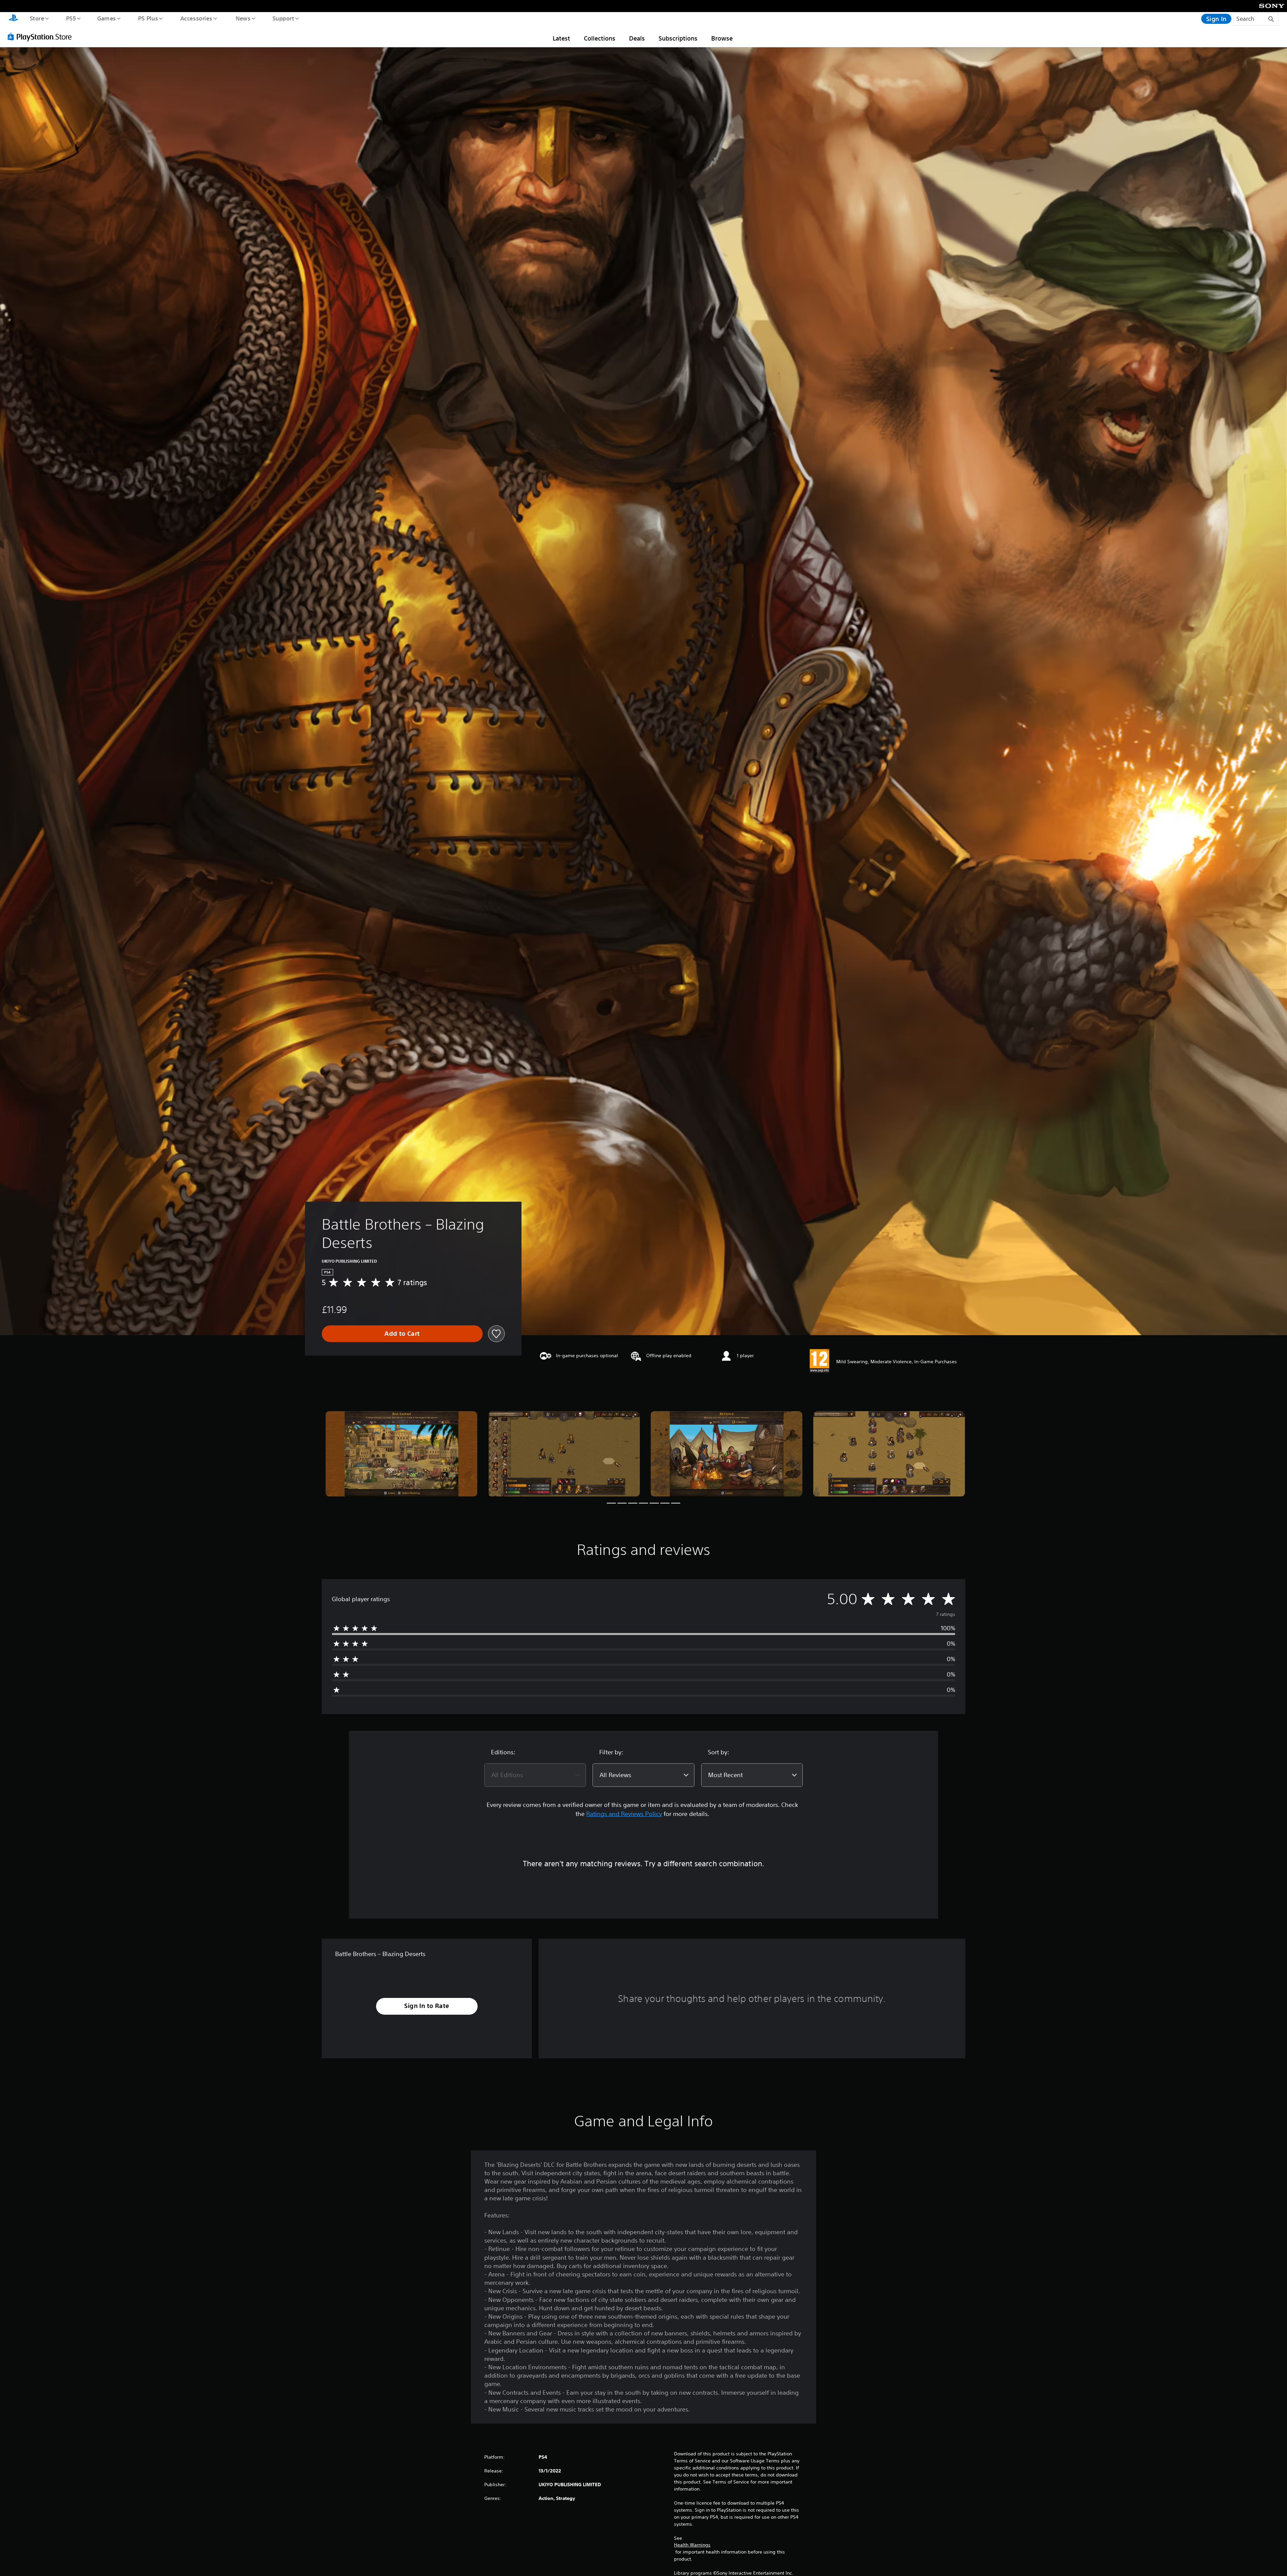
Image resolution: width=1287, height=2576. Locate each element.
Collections (600, 38)
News (243, 18)
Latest (561, 38)
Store (37, 18)
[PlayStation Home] (13, 19)
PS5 (71, 18)
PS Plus (148, 18)
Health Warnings (692, 2545)
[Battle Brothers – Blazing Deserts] (401, 1454)
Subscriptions (678, 38)
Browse (722, 38)
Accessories (196, 18)
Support (283, 18)
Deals (637, 38)
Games (106, 18)
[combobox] (535, 1775)
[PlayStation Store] (42, 37)
